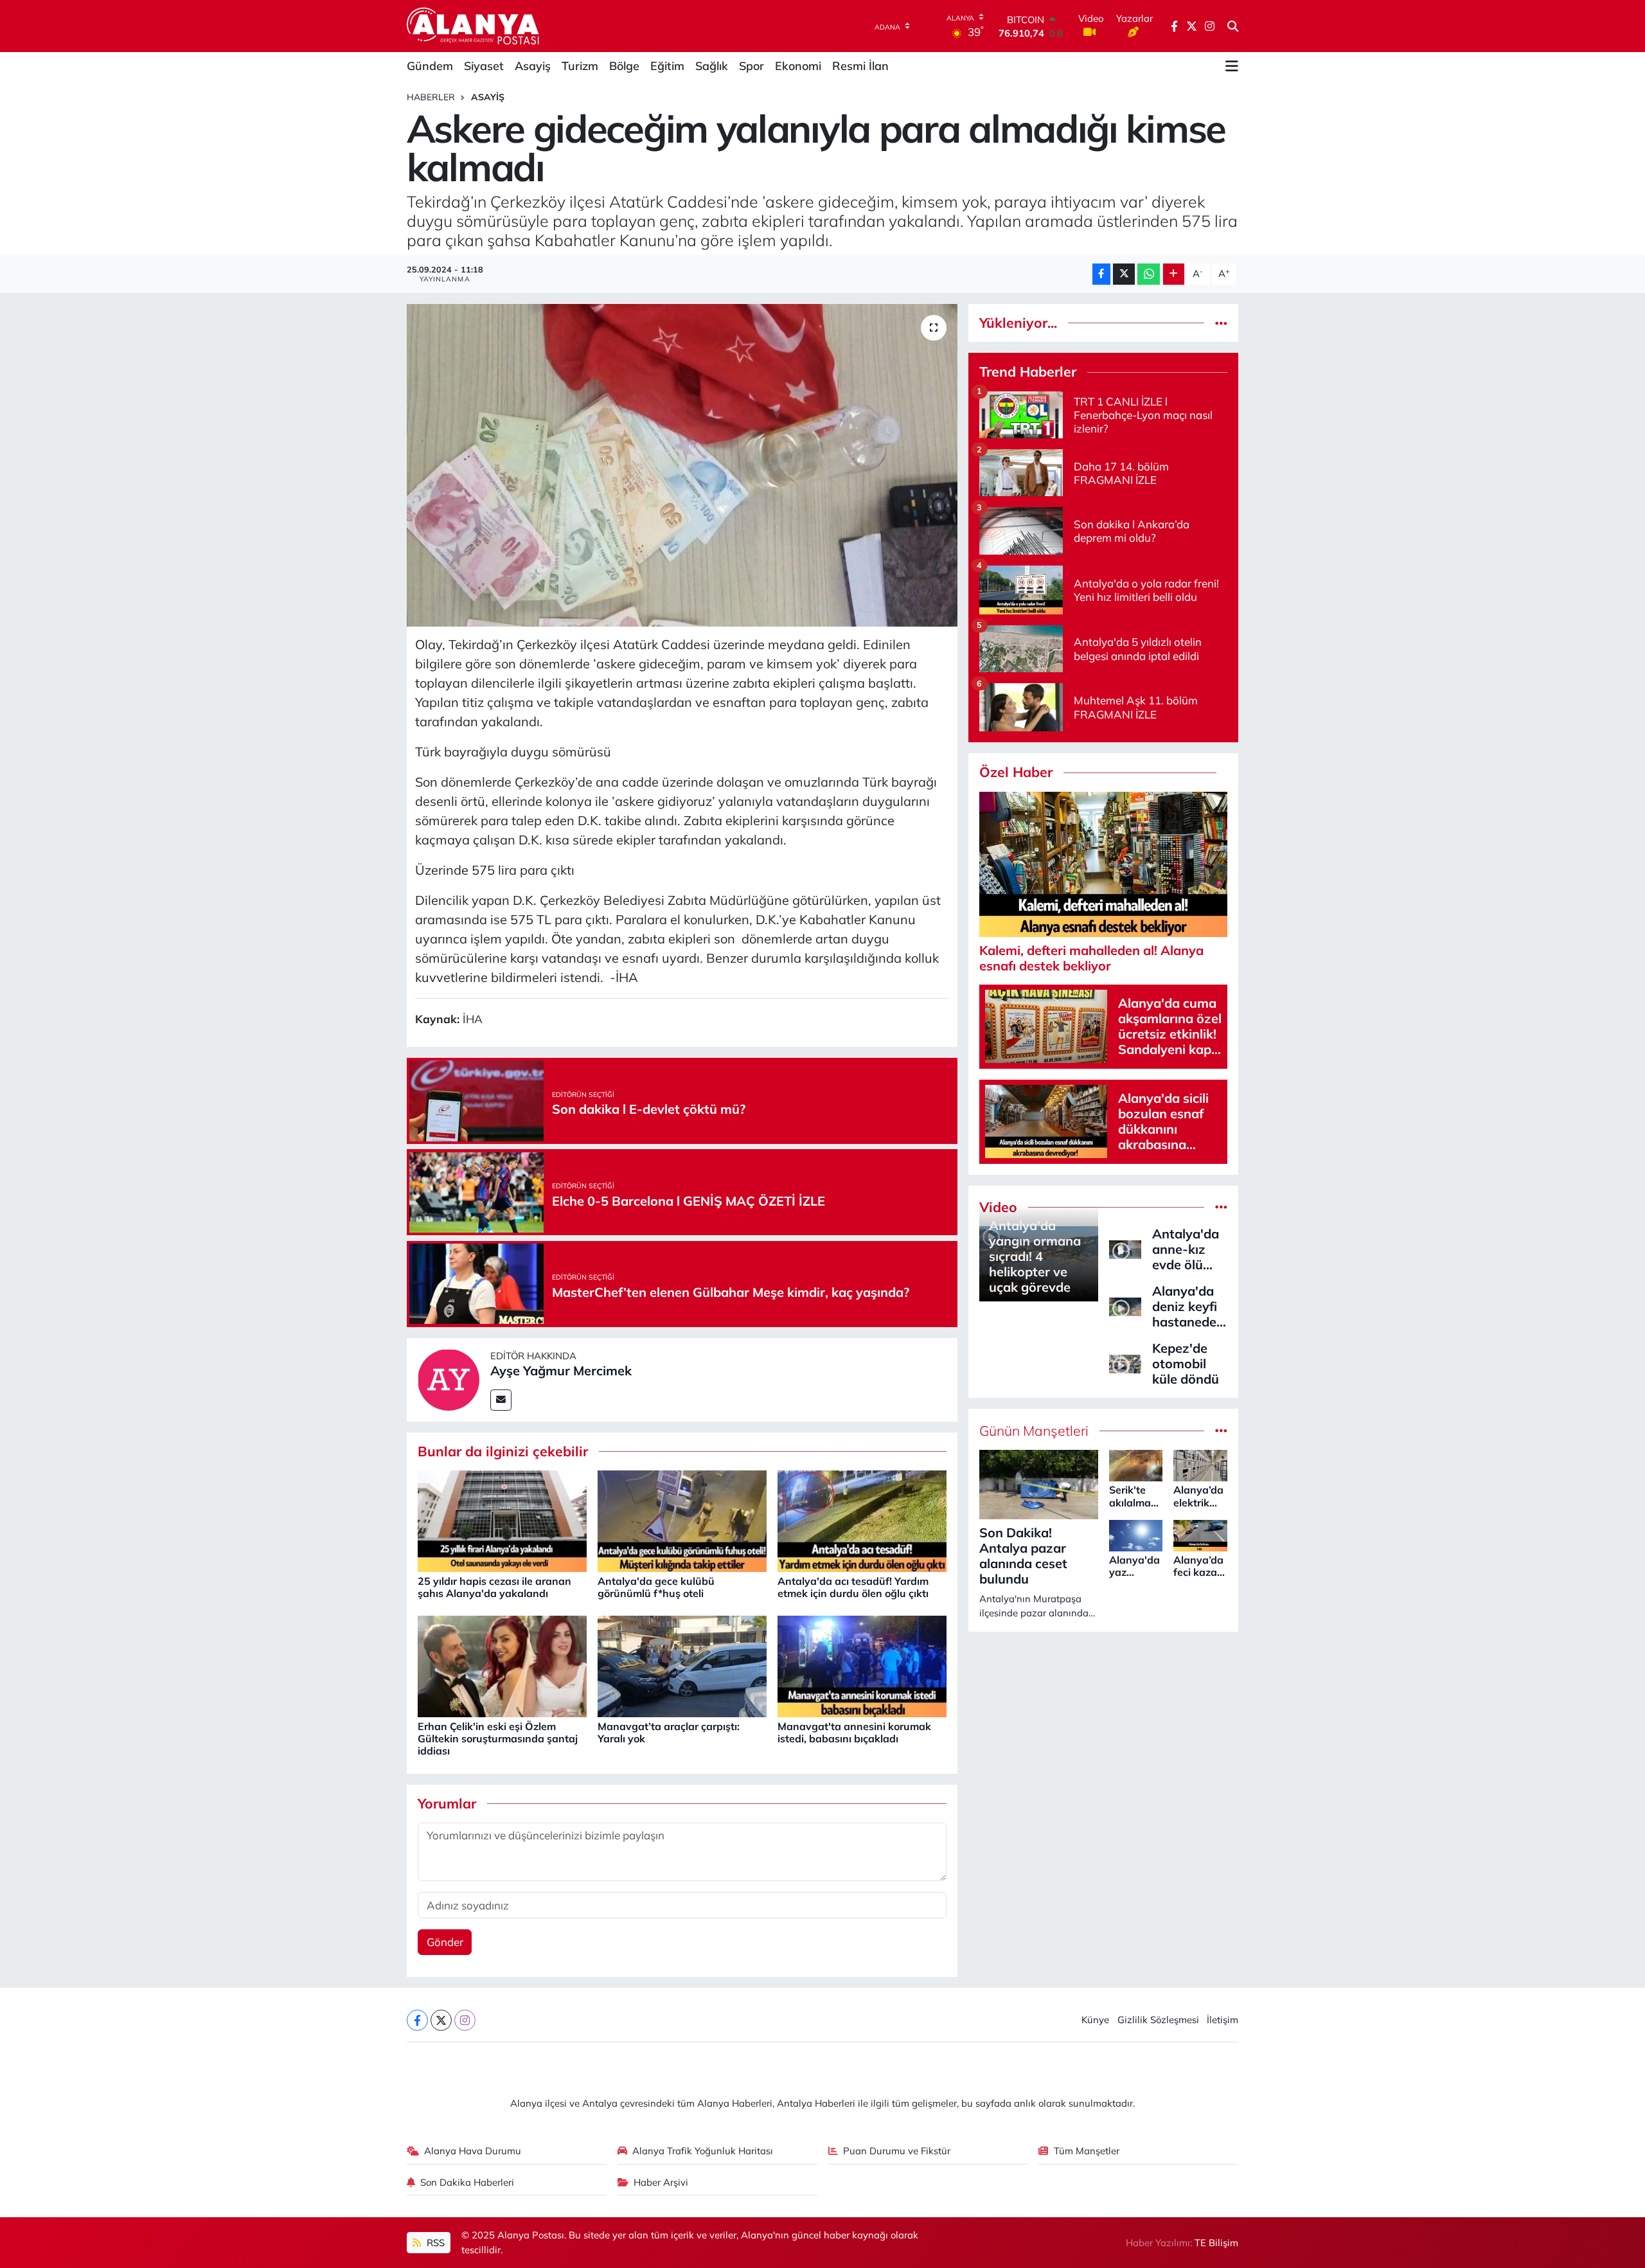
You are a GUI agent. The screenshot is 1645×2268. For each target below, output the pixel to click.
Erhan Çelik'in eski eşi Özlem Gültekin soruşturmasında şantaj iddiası (498, 1738)
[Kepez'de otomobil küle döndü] (1125, 1363)
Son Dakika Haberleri (467, 2182)
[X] (441, 2020)
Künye (1095, 2020)
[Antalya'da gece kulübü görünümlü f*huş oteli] (682, 1520)
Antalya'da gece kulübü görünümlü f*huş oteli (656, 1587)
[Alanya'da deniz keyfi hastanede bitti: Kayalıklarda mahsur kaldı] (1125, 1306)
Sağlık (712, 66)
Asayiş (533, 66)
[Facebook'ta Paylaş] (1101, 274)
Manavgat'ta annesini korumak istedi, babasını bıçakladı (854, 1732)
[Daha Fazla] (1174, 274)
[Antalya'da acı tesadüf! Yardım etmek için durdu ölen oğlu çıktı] (862, 1520)
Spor (751, 66)
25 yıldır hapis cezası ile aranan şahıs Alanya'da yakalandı (494, 1587)
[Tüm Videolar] (1221, 1207)
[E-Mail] (501, 1400)
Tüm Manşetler (1087, 2151)
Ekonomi (798, 66)
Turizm (580, 66)
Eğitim (667, 66)
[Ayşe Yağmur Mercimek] (449, 1378)
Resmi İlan (860, 66)
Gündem (430, 66)
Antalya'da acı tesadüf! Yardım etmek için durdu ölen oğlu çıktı (853, 1587)
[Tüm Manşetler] (1221, 1431)
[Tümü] (1221, 323)
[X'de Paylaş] (1124, 274)
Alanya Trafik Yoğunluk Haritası (703, 2151)
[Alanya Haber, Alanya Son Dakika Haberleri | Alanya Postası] (474, 26)
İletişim (1223, 2020)
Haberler (431, 97)
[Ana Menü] (1232, 66)
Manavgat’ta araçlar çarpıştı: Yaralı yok (669, 1732)
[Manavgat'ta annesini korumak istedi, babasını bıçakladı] (862, 1665)
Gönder (445, 1942)
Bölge (624, 66)
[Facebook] (417, 2020)
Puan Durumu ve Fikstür (897, 2151)
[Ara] (1233, 26)
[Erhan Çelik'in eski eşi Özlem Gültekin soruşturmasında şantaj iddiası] (502, 1665)
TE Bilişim (1216, 2243)
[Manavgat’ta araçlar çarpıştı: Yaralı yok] (682, 1665)
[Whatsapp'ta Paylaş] (1149, 274)
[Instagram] (465, 2020)
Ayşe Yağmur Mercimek (561, 1371)
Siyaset (484, 66)
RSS (434, 2243)
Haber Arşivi (661, 2182)
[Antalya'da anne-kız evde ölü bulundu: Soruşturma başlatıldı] (1125, 1248)
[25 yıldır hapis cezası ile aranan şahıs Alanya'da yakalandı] (502, 1520)
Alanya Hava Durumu (473, 2151)
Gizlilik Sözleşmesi (1158, 2020)
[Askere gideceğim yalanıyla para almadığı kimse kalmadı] (682, 465)
